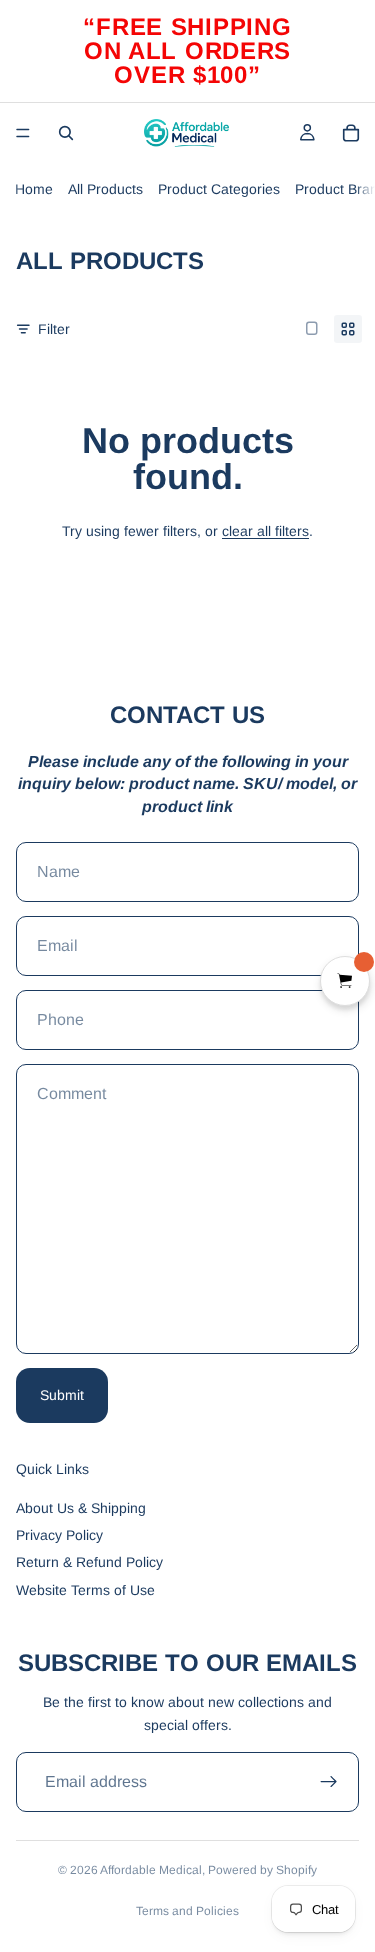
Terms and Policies (187, 1911)
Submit (62, 1395)
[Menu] (23, 133)
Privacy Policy (59, 1535)
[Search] (66, 133)
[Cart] (351, 133)
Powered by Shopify (262, 1870)
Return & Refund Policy (89, 1562)
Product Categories (219, 189)
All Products (105, 189)
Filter (54, 329)
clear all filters (265, 531)
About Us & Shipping (81, 1508)
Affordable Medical (151, 1870)
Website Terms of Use (85, 1590)
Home (34, 189)
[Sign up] (329, 1782)
